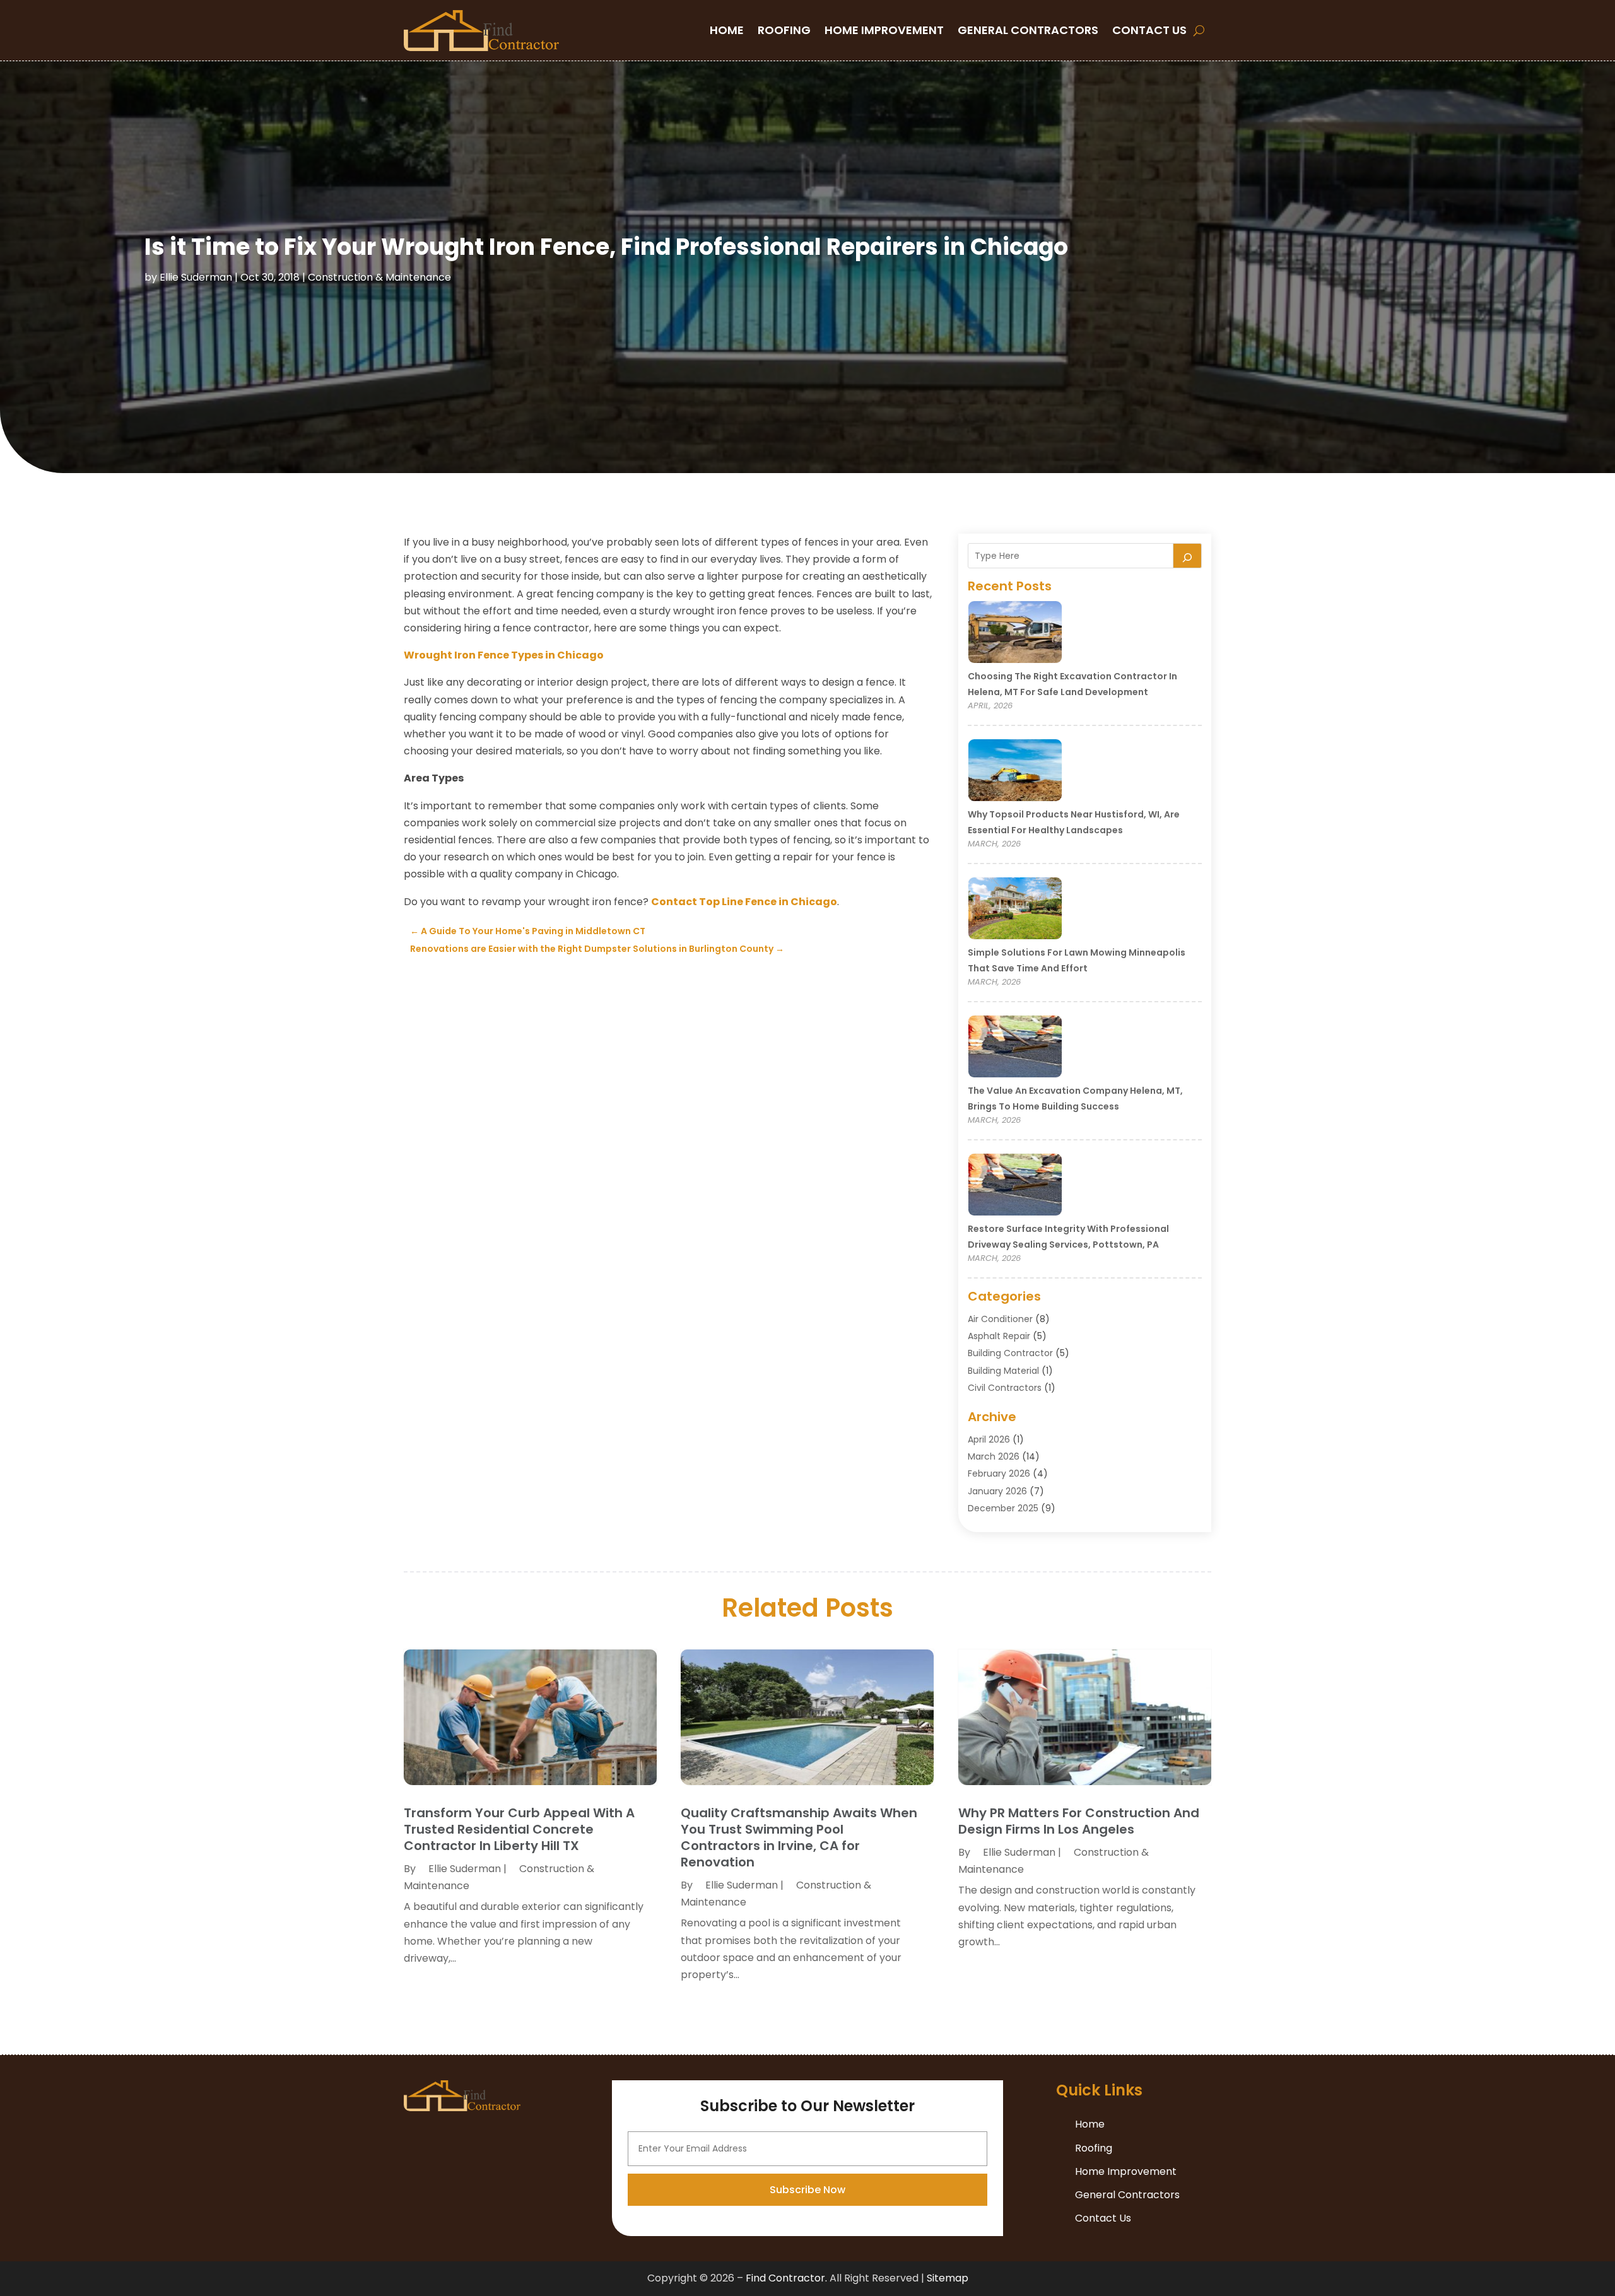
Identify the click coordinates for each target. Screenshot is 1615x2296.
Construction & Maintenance (379, 277)
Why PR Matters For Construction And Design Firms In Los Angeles (1079, 1821)
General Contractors (1028, 30)
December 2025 (1003, 1508)
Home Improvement (884, 30)
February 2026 (999, 1473)
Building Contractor (1010, 1353)
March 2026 (994, 1456)
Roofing (784, 30)
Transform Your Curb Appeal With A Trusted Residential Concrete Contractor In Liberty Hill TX (519, 1829)
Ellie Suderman (196, 277)
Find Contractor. (786, 2278)
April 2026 (989, 1439)
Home (727, 30)
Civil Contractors (1005, 1388)
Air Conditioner (1000, 1319)
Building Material (1003, 1371)
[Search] (1187, 556)
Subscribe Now (807, 2190)
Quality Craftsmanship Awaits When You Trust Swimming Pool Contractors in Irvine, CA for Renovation (799, 1837)
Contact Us (1149, 30)
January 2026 (997, 1491)
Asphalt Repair (999, 1336)
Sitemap (948, 2278)
